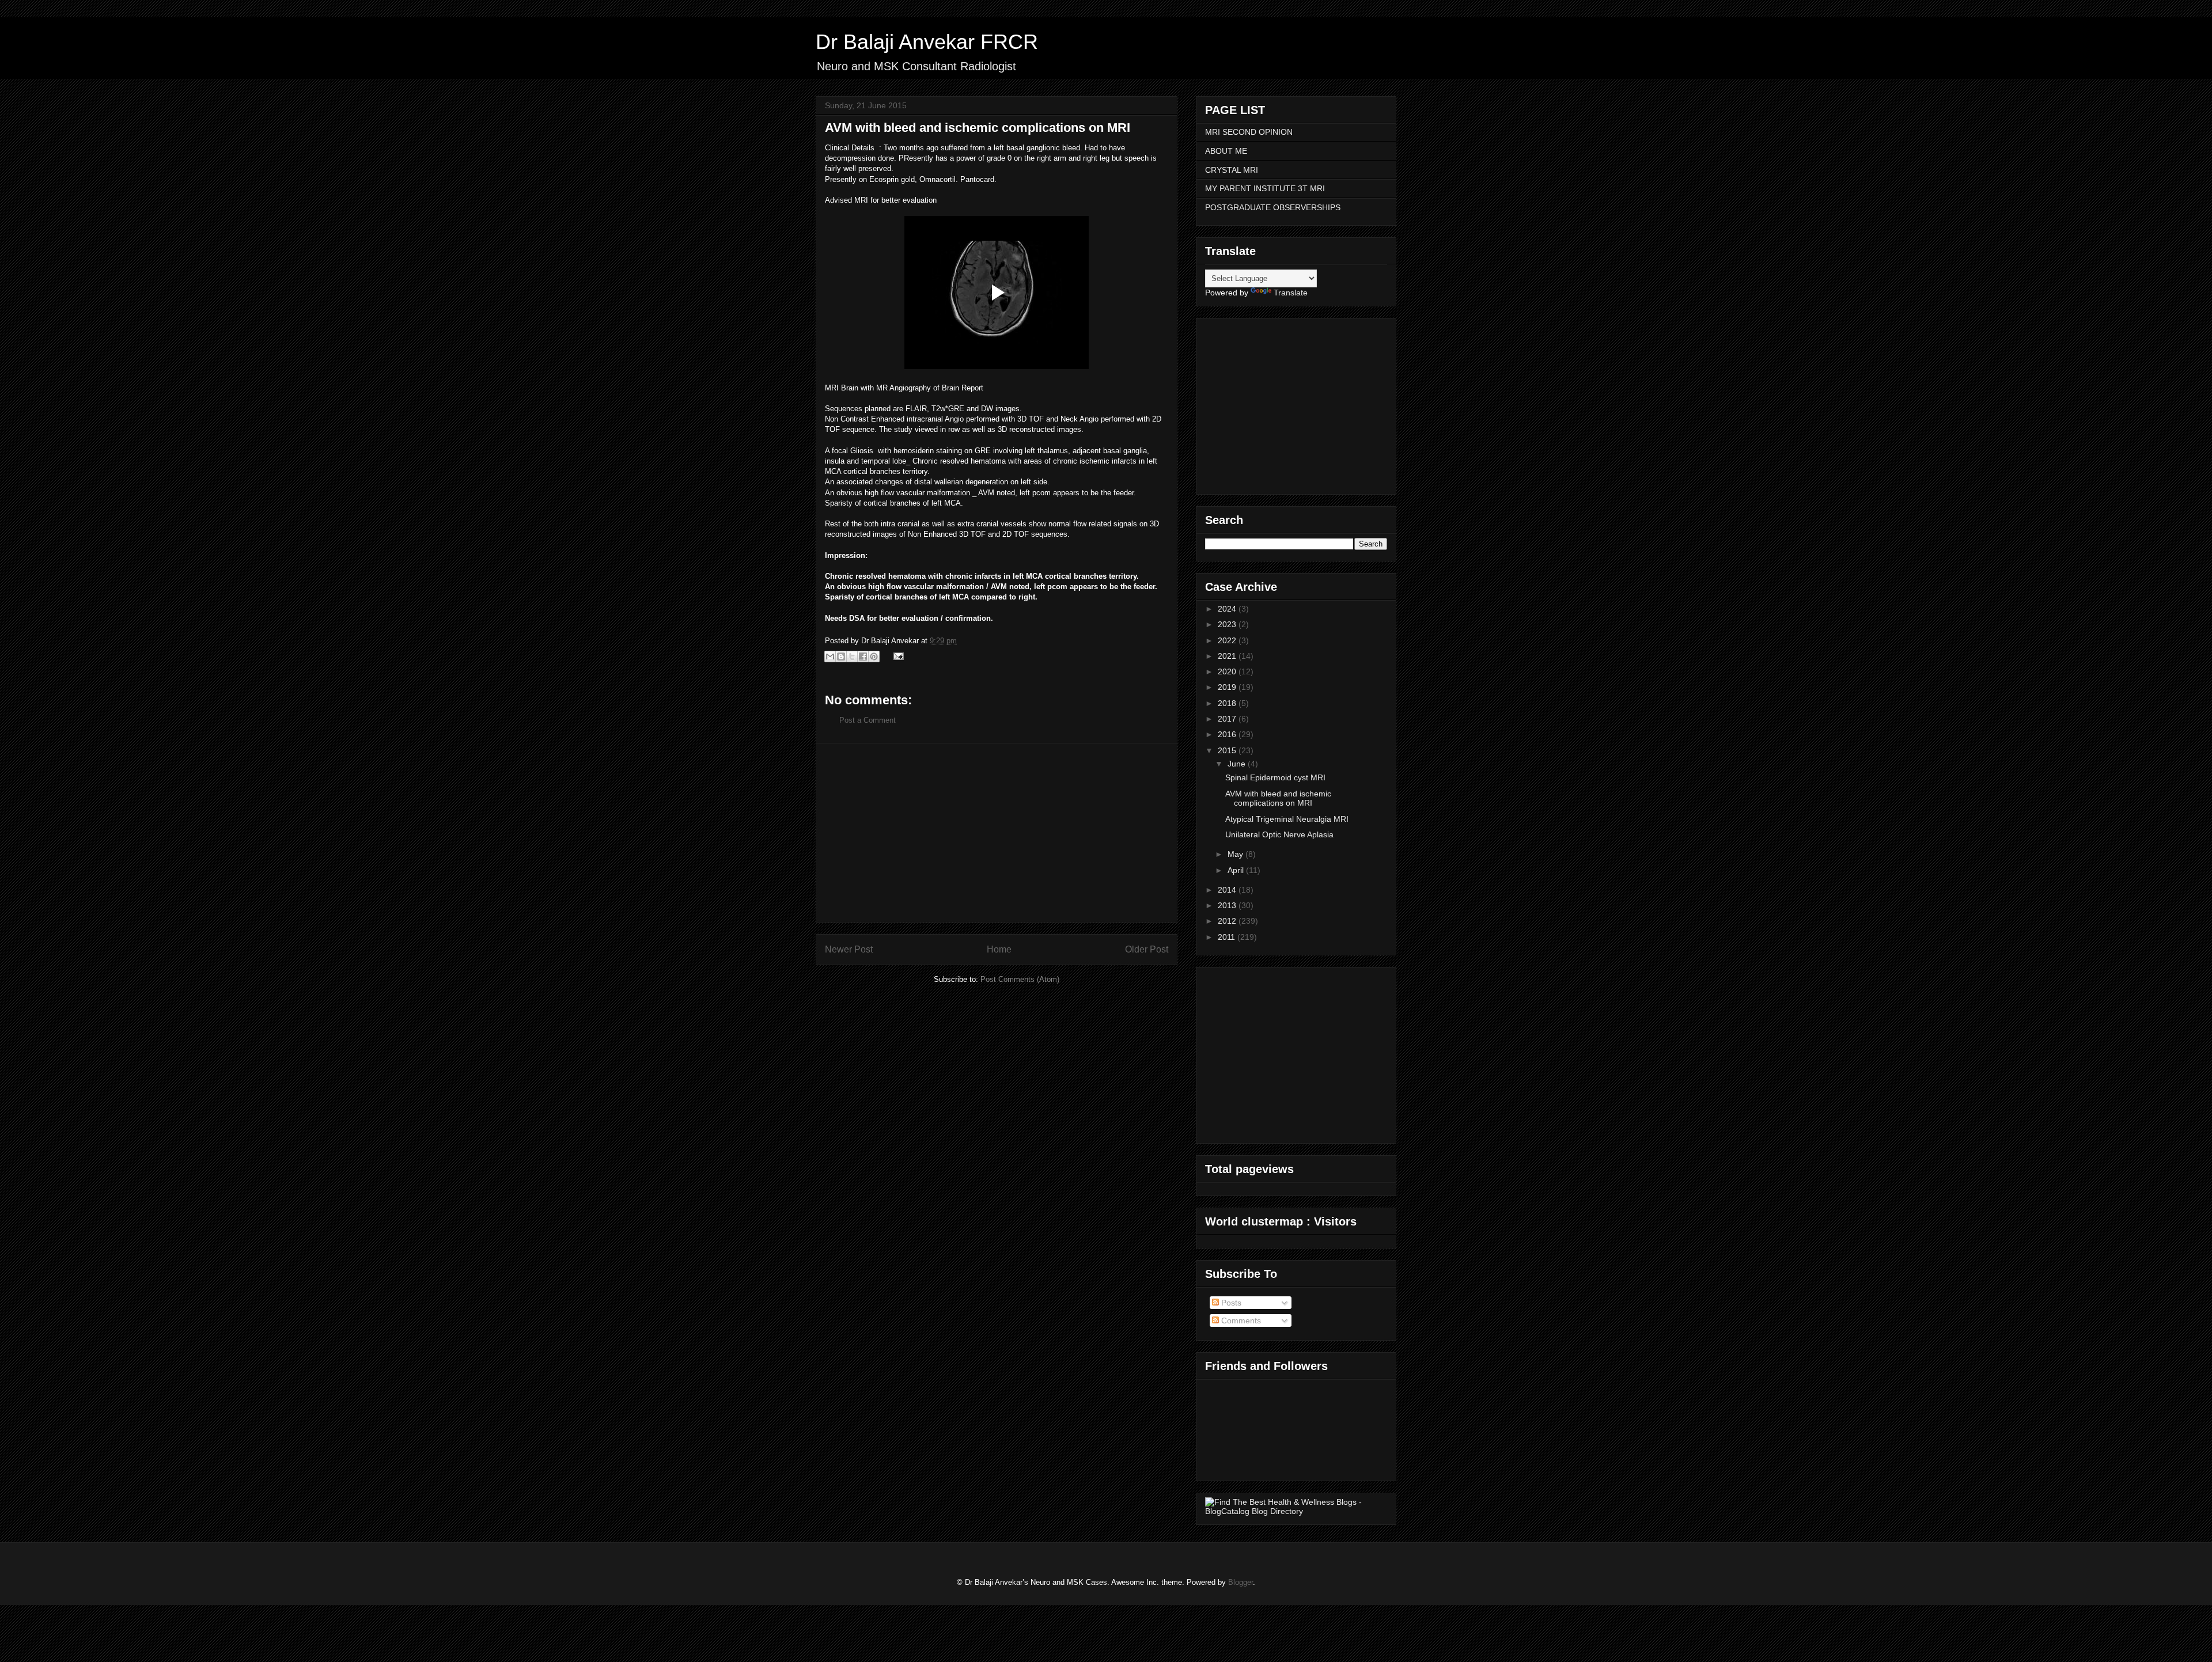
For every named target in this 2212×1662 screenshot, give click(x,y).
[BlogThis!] (841, 657)
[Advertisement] (997, 833)
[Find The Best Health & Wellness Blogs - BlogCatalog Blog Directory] (1296, 1511)
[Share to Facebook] (863, 657)
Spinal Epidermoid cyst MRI (1275, 777)
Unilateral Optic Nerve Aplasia (1279, 834)
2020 (1228, 671)
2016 (1228, 734)
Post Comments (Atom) (1020, 979)
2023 (1228, 624)
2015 (1228, 750)
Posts (1230, 1303)
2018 (1228, 703)
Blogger (1241, 1582)
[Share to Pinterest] (874, 657)
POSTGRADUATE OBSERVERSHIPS (1273, 207)
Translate (1291, 293)
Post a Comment (868, 720)
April (1237, 870)
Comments (1240, 1321)
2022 (1228, 640)
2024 (1228, 609)
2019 (1228, 687)
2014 (1228, 890)
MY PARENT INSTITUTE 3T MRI (1265, 188)
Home (999, 949)
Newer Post (849, 949)
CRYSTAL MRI (1232, 170)
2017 (1228, 719)
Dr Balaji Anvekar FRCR (927, 42)
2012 (1228, 921)
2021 (1228, 656)
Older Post (1147, 949)
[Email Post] (897, 656)
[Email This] (830, 657)
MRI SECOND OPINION (1249, 132)
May (1236, 854)
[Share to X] (852, 657)
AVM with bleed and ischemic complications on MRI (1278, 798)
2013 (1228, 905)
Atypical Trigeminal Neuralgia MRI (1287, 819)
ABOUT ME (1226, 151)
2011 (1228, 937)
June (1238, 764)
